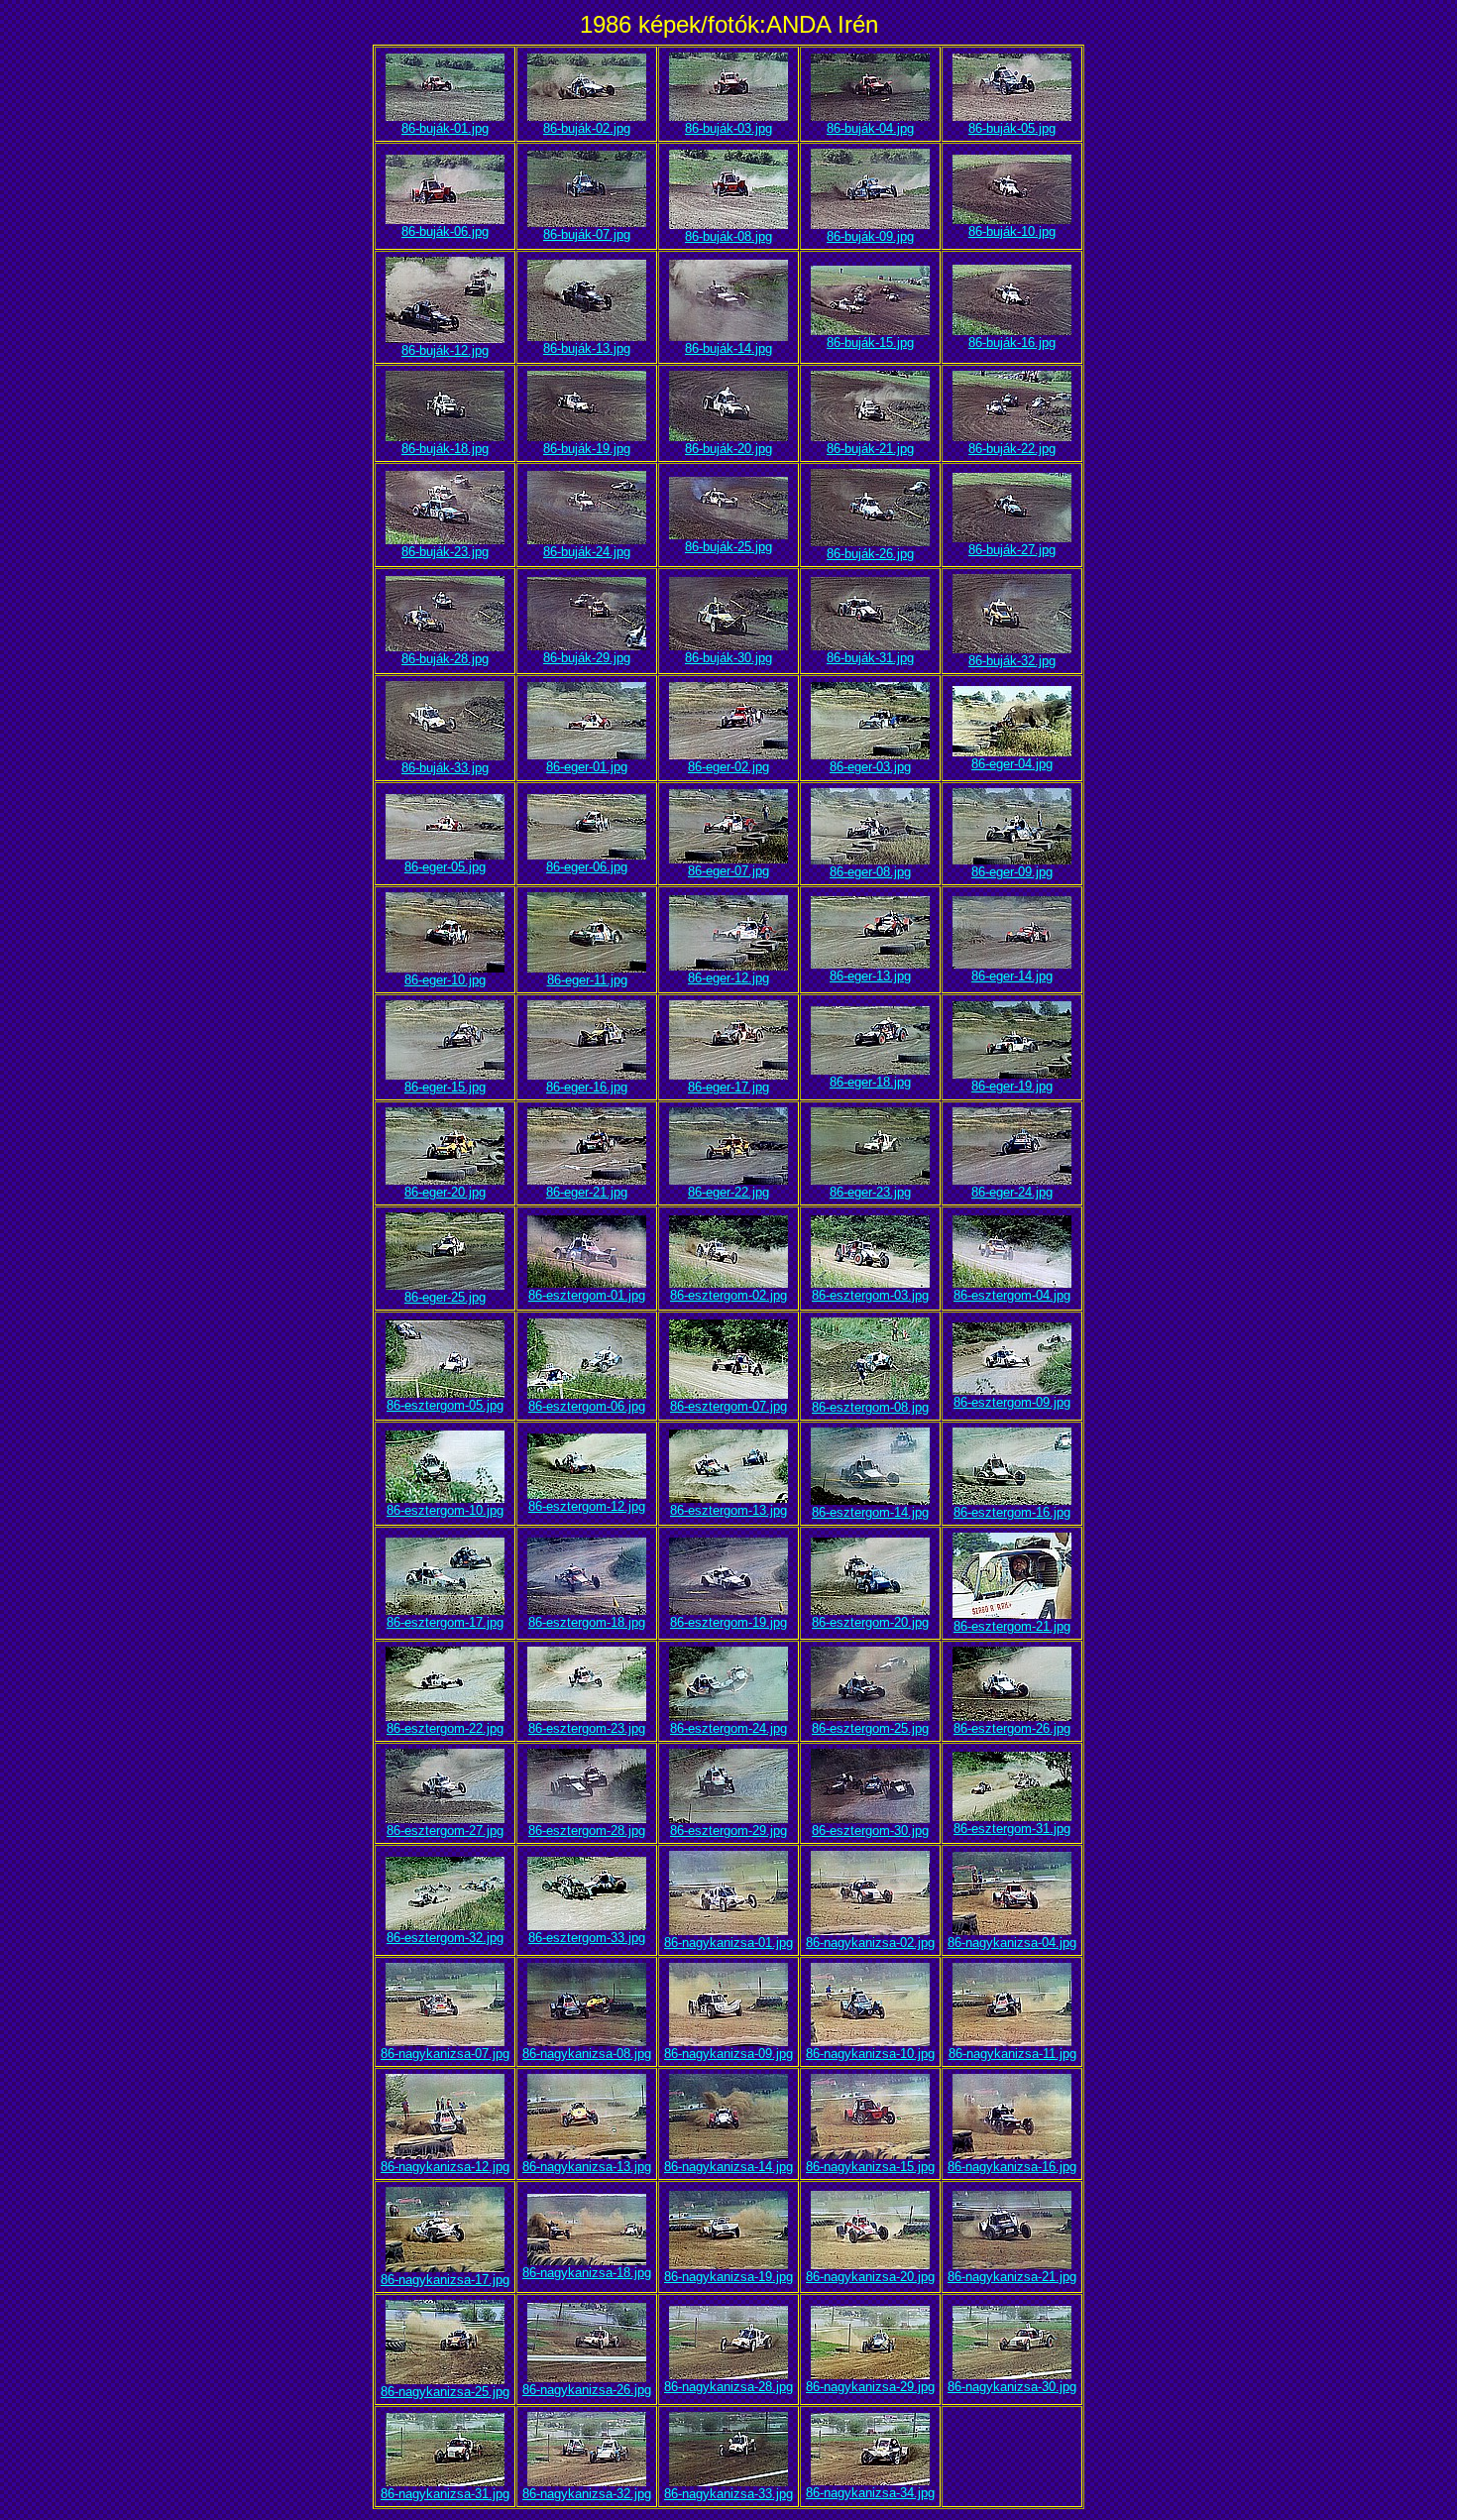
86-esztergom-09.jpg (1012, 1402)
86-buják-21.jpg (870, 449)
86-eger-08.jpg (870, 872)
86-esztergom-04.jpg (1012, 1295)
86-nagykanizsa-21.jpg (1012, 2277)
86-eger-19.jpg (1012, 1086)
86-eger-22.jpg (728, 1192)
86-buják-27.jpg (1012, 550)
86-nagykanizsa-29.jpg (870, 2387)
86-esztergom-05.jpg (445, 1405)
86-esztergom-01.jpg (587, 1295)
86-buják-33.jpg (445, 768)
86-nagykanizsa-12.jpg (445, 2167)
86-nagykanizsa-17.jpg (445, 2280)
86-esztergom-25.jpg (870, 1728)
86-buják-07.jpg (587, 234)
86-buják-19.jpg (587, 449)
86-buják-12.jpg (445, 350)
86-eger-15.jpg (445, 1087)
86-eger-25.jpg (445, 1297)
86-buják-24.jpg (587, 552)
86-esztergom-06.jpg (587, 1406)
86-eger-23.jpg (870, 1192)
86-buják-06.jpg (445, 231)
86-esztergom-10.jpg (445, 1510)
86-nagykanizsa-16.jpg (1012, 2167)
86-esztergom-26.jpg (1012, 1728)
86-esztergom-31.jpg (1012, 1829)
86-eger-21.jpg (587, 1192)
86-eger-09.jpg (1012, 872)
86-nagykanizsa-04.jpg (1012, 1943)
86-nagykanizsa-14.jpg (728, 2167)
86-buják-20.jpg (728, 449)
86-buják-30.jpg (728, 658)
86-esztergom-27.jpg (445, 1831)
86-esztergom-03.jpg (870, 1295)
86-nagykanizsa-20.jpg (870, 2277)
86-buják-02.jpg (587, 128)
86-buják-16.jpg (1012, 343)
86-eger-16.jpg (587, 1087)
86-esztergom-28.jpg (587, 1831)
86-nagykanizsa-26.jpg (587, 2390)
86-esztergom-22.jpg (445, 1728)
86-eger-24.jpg (1012, 1192)
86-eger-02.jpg (728, 767)
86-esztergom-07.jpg (728, 1406)
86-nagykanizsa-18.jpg (587, 2273)
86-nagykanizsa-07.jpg (445, 2054)
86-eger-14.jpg (1012, 976)
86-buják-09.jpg (870, 236)
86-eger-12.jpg (728, 978)
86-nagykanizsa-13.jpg (587, 2167)
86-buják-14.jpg (728, 348)
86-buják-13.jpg (587, 348)
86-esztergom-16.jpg (1012, 1512)
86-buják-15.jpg (870, 343)
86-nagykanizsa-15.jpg (870, 2167)
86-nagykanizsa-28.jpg (728, 2387)
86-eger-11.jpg (587, 980)
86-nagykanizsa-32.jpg (587, 2494)
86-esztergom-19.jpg (728, 1622)
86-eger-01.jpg (587, 767)
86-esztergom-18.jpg (587, 1622)
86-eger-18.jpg (870, 1082)
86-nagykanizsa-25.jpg (445, 2392)
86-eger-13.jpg (870, 976)
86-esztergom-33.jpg (587, 1938)
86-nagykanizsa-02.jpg (870, 1943)
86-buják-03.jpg (728, 128)
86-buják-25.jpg (728, 547)
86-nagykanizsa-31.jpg (445, 2494)
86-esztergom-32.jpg (445, 1938)
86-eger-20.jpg (445, 1192)
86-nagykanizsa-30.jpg (1012, 2387)
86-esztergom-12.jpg (587, 1506)
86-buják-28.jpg (445, 659)
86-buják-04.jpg (870, 128)
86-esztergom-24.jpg (728, 1728)
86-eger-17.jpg (728, 1087)
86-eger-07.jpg (728, 871)
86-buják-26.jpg (870, 554)
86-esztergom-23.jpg (587, 1728)
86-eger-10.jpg (445, 980)
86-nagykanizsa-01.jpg (728, 1943)
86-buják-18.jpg (445, 449)
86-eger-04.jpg (1012, 764)
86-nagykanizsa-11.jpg (1012, 2054)
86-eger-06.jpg (587, 867)
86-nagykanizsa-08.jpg (587, 2054)
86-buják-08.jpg (728, 236)
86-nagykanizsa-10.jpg (870, 2054)
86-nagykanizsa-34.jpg (870, 2493)
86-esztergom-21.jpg (1012, 1626)
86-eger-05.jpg (445, 867)
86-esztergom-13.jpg (728, 1510)
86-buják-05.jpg (1012, 128)
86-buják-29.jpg (587, 658)
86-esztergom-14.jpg (870, 1512)
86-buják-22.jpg (1012, 449)
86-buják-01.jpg (445, 128)
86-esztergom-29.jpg (728, 1831)
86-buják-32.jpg (1012, 661)
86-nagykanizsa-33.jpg (728, 2494)
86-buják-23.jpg (445, 552)
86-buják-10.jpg (1012, 231)
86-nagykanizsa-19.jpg (728, 2277)
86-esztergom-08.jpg (870, 1407)
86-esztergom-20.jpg (870, 1622)
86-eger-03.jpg (870, 767)
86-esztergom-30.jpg (870, 1831)
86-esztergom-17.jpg (445, 1622)
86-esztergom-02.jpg (728, 1295)
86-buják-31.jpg (870, 658)
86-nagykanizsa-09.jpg (728, 2054)
